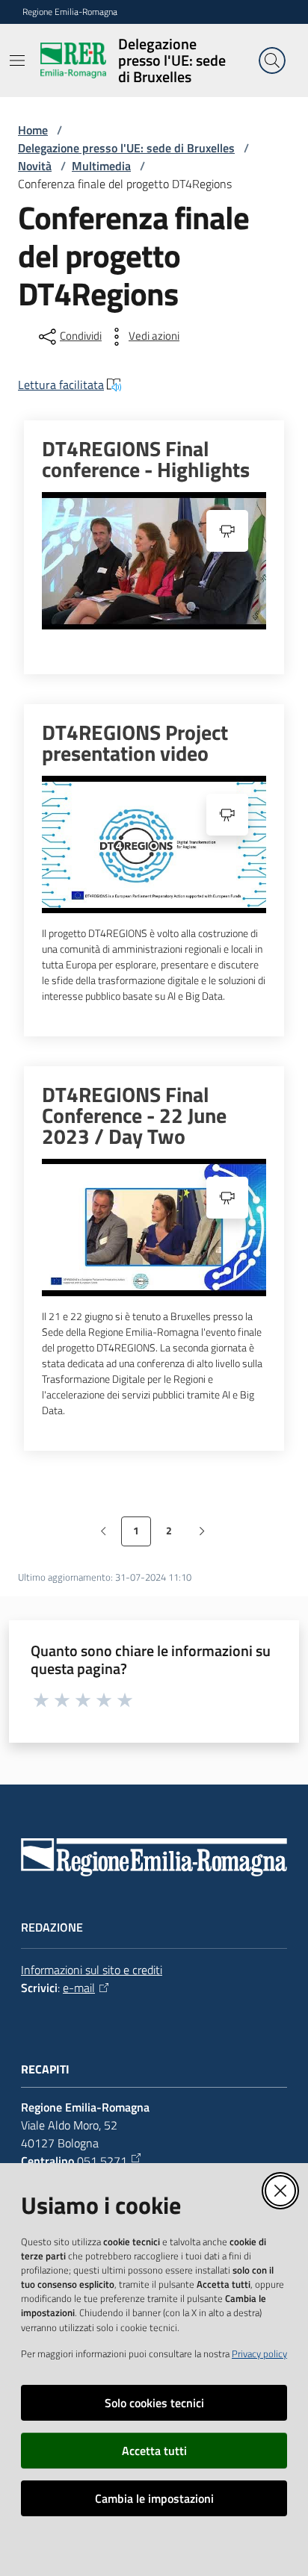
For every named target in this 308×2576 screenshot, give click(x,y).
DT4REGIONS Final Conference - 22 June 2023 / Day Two (134, 1116)
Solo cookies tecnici (154, 2403)
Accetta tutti (154, 2451)
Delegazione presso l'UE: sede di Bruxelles (126, 148)
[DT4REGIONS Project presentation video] (154, 844)
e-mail (79, 1988)
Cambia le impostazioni (154, 2498)
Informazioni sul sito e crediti (92, 1970)
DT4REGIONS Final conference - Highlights (146, 459)
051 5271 (102, 2161)
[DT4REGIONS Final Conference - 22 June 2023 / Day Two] (154, 1228)
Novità (35, 166)
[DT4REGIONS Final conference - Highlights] (154, 561)
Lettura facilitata (61, 385)
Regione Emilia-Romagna (70, 12)
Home (33, 130)
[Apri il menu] (17, 60)
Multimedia (101, 166)
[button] (272, 60)
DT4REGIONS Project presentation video (135, 743)
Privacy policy (259, 2353)
